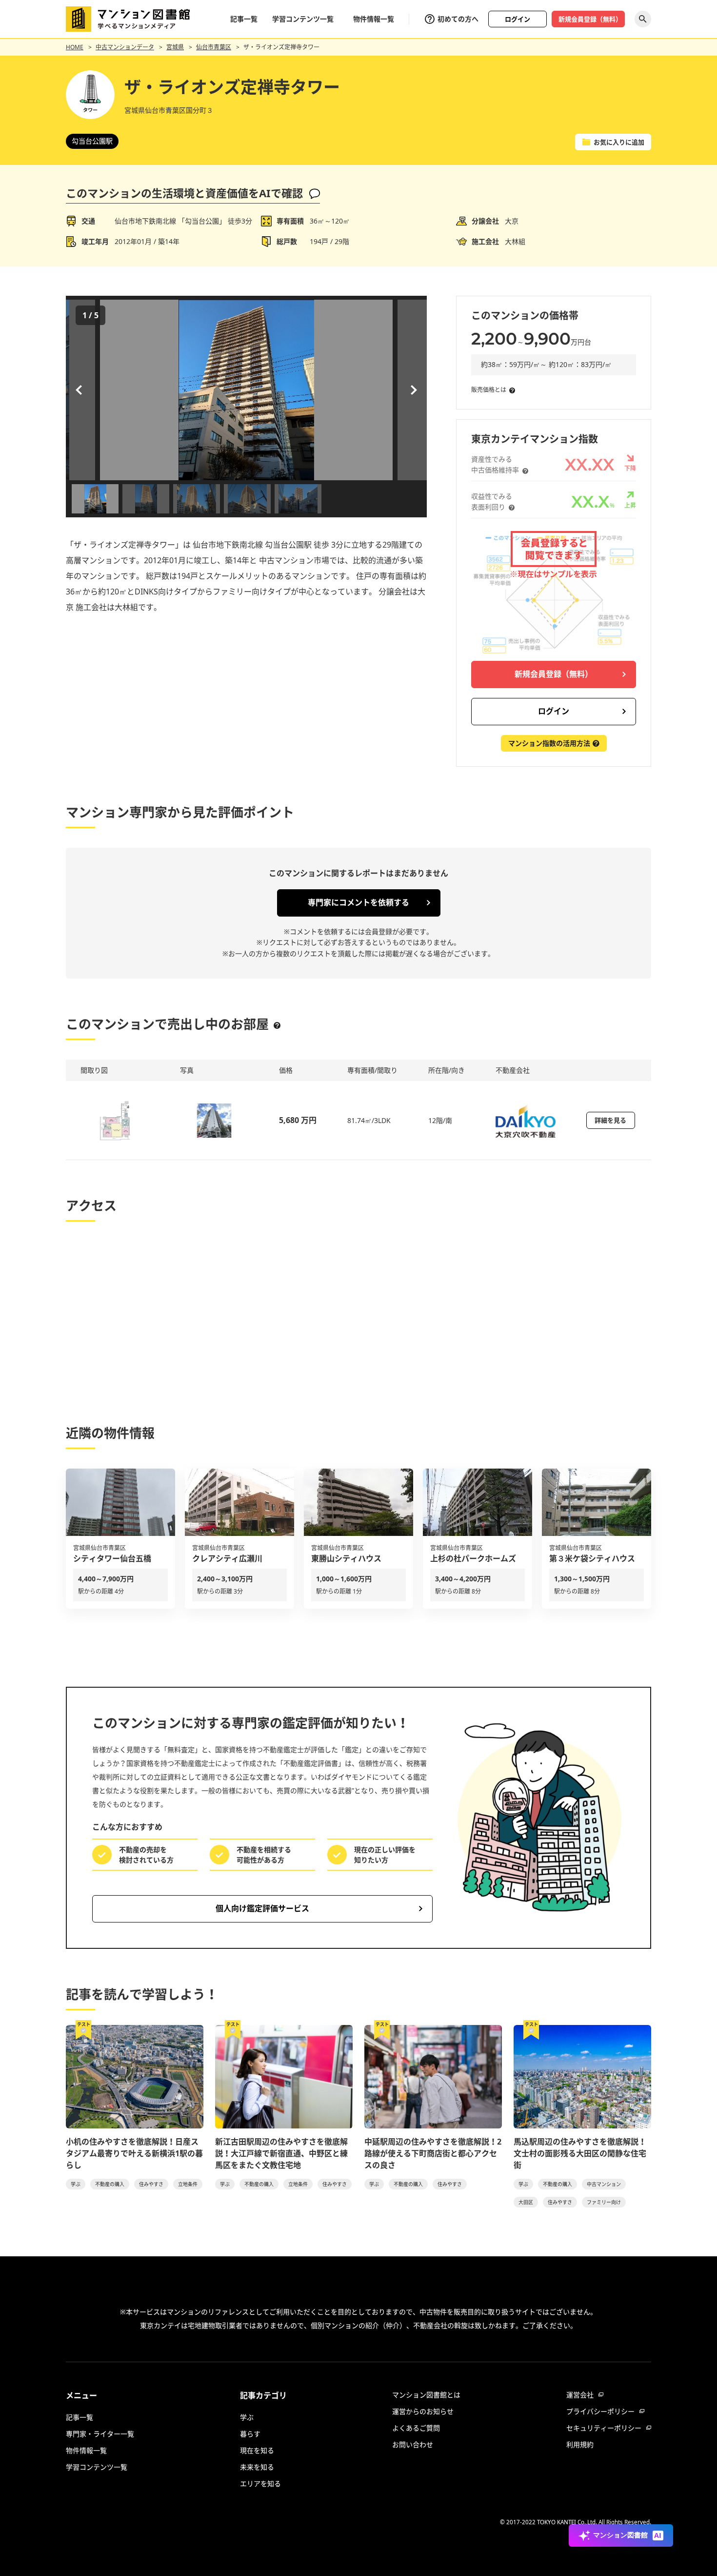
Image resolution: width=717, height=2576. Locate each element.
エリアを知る (260, 2484)
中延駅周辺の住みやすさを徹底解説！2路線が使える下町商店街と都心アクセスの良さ (433, 2153)
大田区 (526, 2202)
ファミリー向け (604, 2202)
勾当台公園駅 (92, 141)
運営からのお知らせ (423, 2411)
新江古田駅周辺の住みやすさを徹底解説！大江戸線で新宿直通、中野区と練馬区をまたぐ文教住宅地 (281, 2153)
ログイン (518, 19)
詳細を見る (610, 1120)
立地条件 (188, 2184)
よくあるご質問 (416, 2428)
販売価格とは (489, 390)
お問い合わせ (413, 2444)
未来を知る (257, 2467)
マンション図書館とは (426, 2395)
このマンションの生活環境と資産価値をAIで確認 (184, 193)
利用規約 (580, 2444)
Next (412, 390)
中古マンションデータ (125, 47)
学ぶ (76, 2184)
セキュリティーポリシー (604, 2428)
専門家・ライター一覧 (100, 2434)
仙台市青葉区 (214, 47)
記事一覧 (244, 19)
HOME (75, 47)
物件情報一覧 (374, 19)
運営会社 (580, 2395)
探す (643, 19)
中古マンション (604, 2184)
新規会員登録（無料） (590, 19)
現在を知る (257, 2450)
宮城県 (175, 47)
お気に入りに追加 (619, 142)
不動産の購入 (110, 2184)
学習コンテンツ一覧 (303, 19)
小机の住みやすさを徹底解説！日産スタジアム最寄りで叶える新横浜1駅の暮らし (134, 2153)
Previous (80, 390)
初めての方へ (458, 19)
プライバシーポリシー (600, 2411)
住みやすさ (151, 2184)
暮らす (250, 2434)
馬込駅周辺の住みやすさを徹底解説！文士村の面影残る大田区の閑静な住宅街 (580, 2153)
